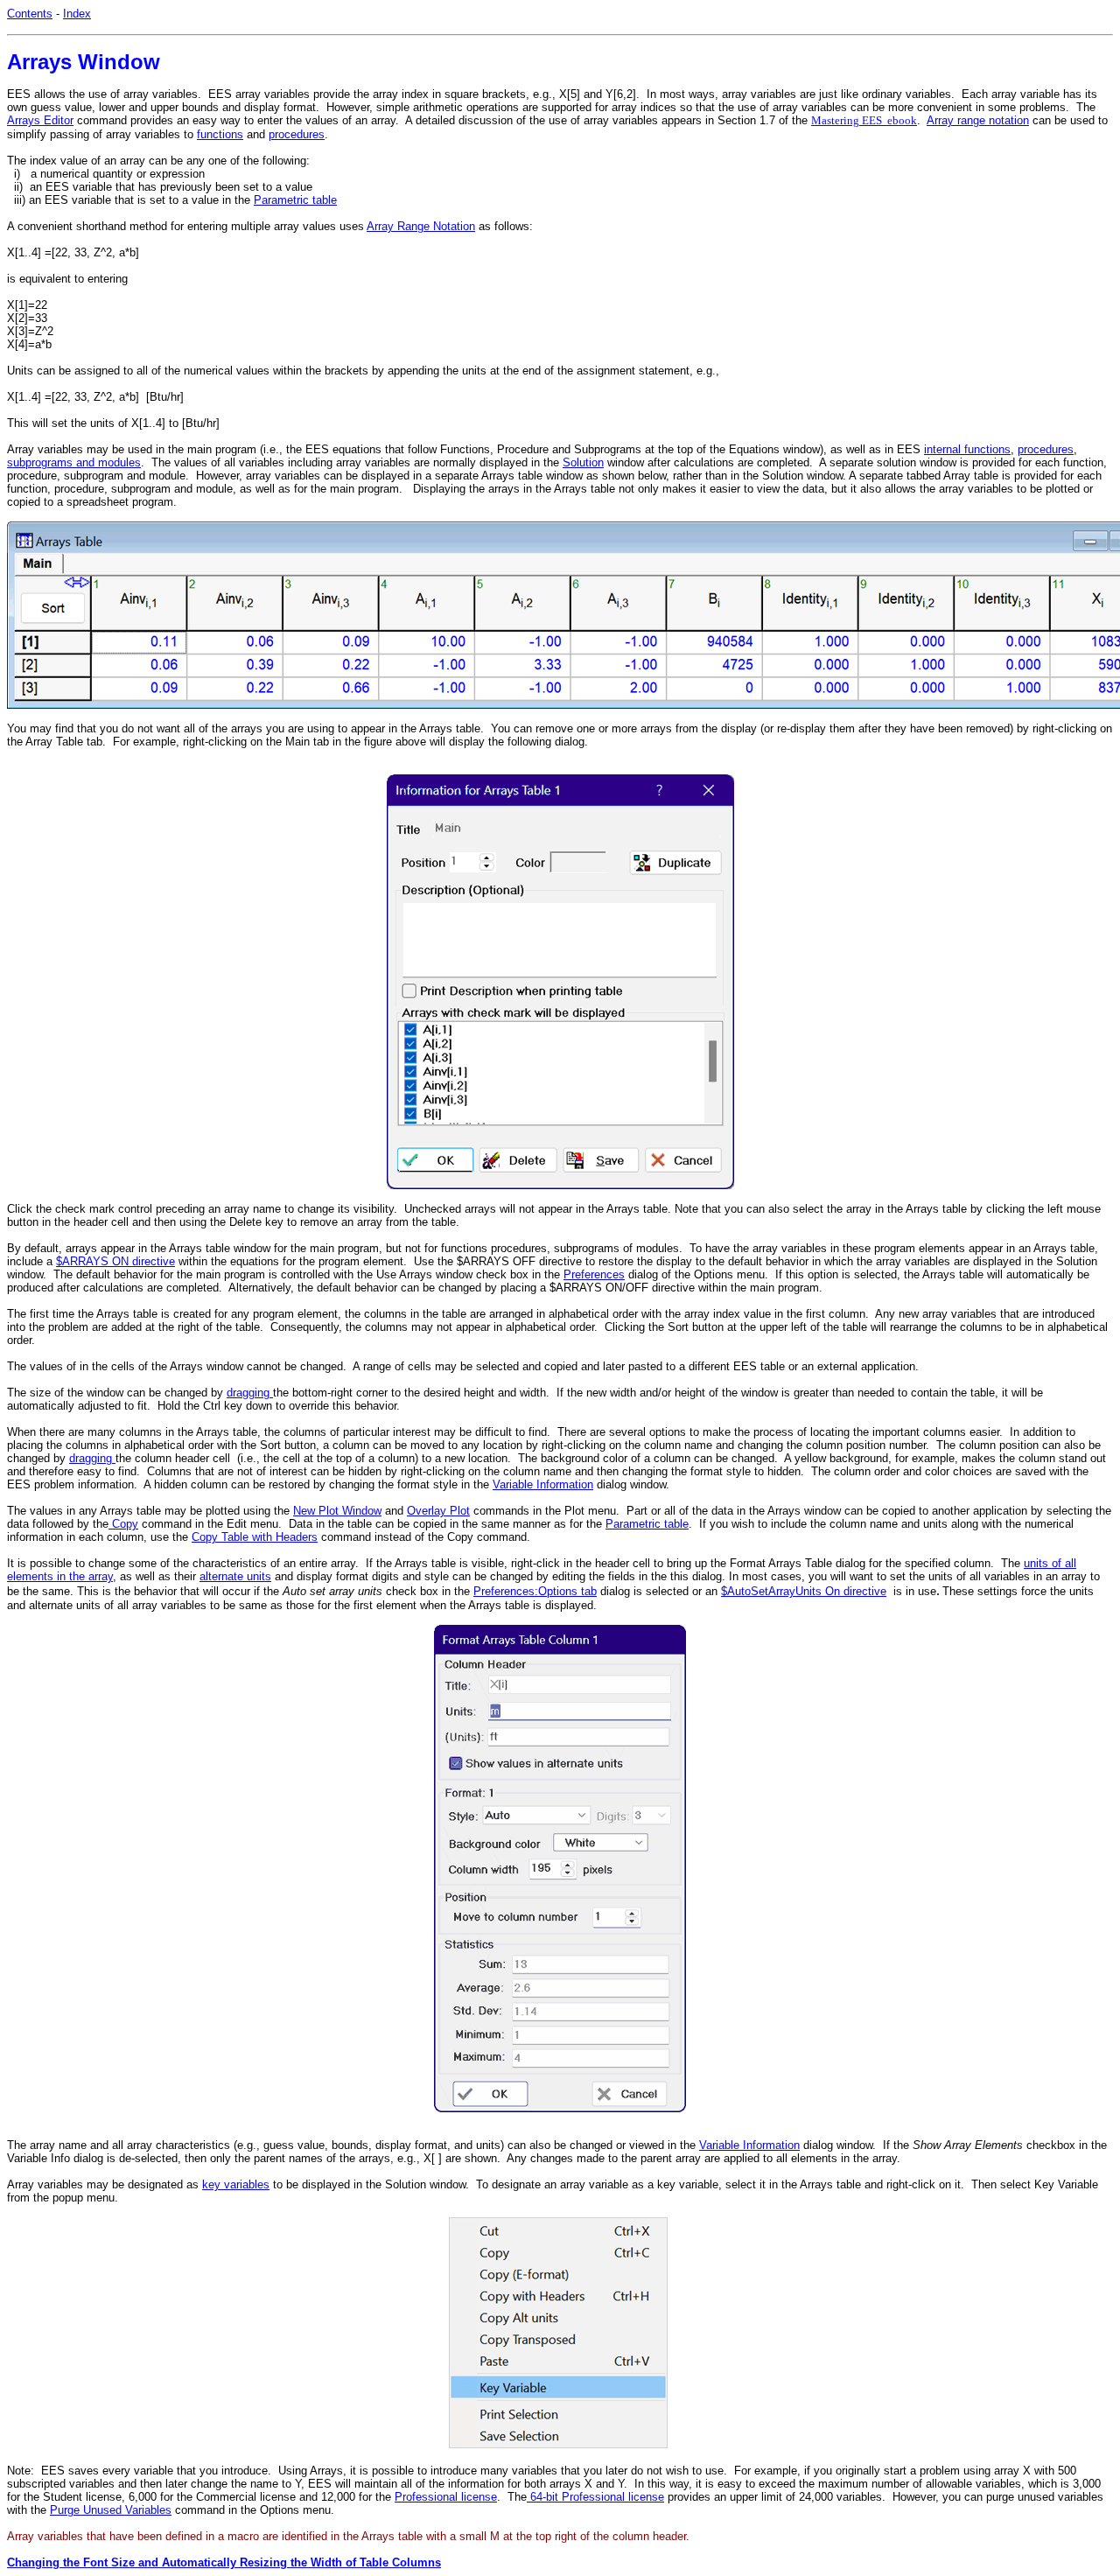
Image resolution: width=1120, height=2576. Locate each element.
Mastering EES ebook (864, 120)
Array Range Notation (421, 226)
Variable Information (543, 1484)
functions (220, 134)
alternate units (235, 1576)
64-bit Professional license (595, 2497)
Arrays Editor (40, 120)
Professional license (446, 2497)
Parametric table (295, 200)
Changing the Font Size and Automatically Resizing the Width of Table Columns (224, 2562)
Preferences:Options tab (535, 1591)
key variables (236, 2184)
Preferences (594, 1274)
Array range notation (978, 120)
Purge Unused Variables (111, 2510)
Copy (123, 1524)
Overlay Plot (438, 1511)
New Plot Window (337, 1511)
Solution (583, 462)
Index (77, 14)
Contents (30, 14)
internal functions (967, 449)
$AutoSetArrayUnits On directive (804, 1591)
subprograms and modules (74, 462)
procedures (297, 134)
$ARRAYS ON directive (115, 1261)
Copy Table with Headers (255, 1537)
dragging (250, 1393)
